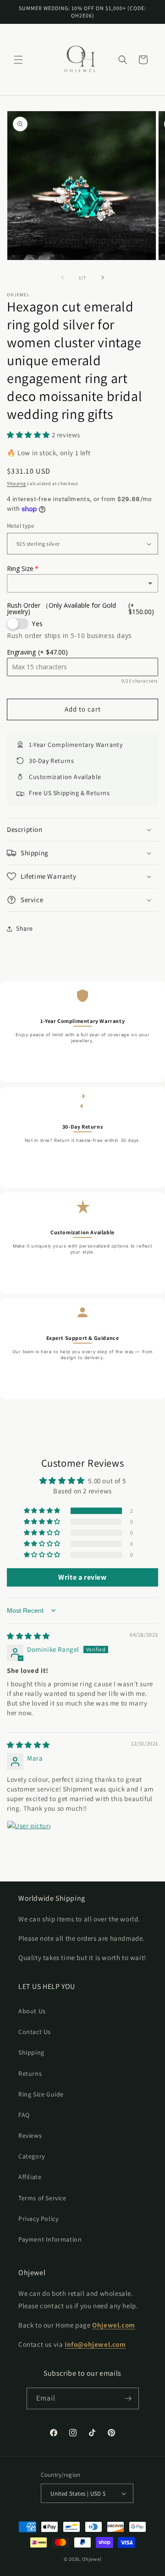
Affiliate (30, 2177)
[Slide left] (62, 277)
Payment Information (50, 2239)
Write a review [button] (82, 1577)
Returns (30, 2073)
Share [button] (25, 928)
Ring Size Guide (41, 2094)
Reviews (30, 2135)
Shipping (16, 483)
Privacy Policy (38, 2219)
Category (32, 2156)
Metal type (20, 526)
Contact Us (35, 2032)
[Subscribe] (128, 2398)
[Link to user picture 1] (29, 1842)
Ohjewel (92, 2559)
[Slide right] (103, 277)
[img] (28, 1636)
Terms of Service (42, 2198)
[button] (18, 60)
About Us (32, 2011)
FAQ (24, 2115)
